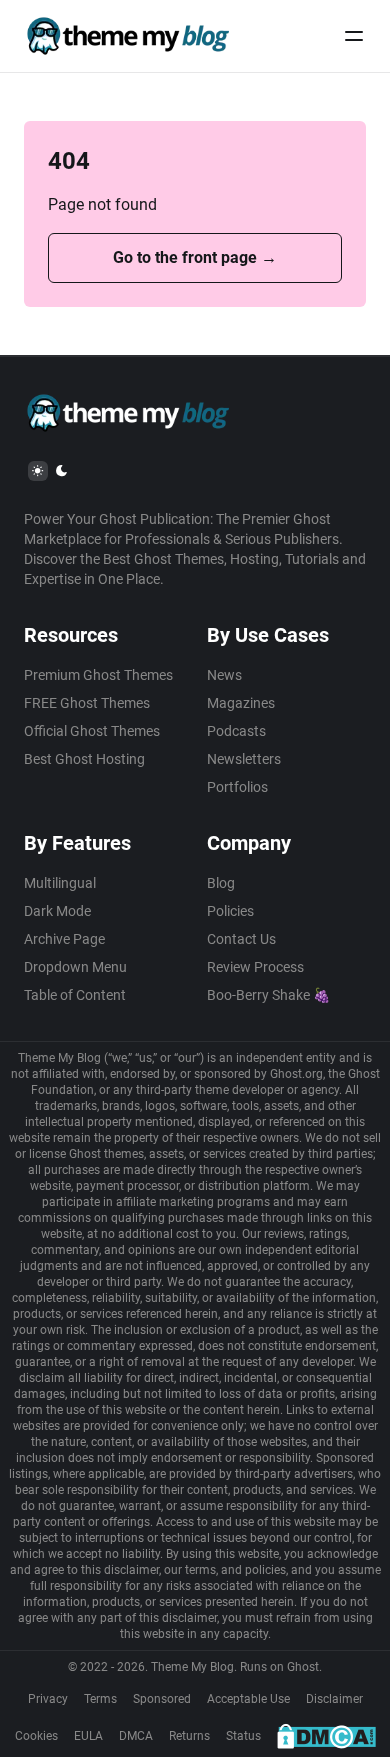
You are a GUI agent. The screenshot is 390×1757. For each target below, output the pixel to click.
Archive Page (64, 939)
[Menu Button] (354, 36)
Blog (221, 883)
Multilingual (60, 883)
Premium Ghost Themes (98, 675)
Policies (230, 911)
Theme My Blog (192, 1667)
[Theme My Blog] (127, 36)
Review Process (255, 967)
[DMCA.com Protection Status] (326, 1736)
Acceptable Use (248, 1699)
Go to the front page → (195, 257)
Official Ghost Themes (92, 731)
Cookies (36, 1736)
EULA (88, 1736)
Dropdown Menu (75, 967)
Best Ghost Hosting (84, 759)
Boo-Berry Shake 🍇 (268, 995)
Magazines (241, 703)
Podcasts (236, 731)
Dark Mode (57, 911)
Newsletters (244, 759)
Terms (100, 1699)
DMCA (136, 1736)
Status (243, 1736)
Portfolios (237, 787)
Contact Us (241, 939)
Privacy (48, 1699)
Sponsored (162, 1699)
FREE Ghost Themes (87, 703)
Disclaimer (334, 1699)
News (224, 675)
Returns (189, 1736)
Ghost (303, 1667)
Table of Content (75, 995)
